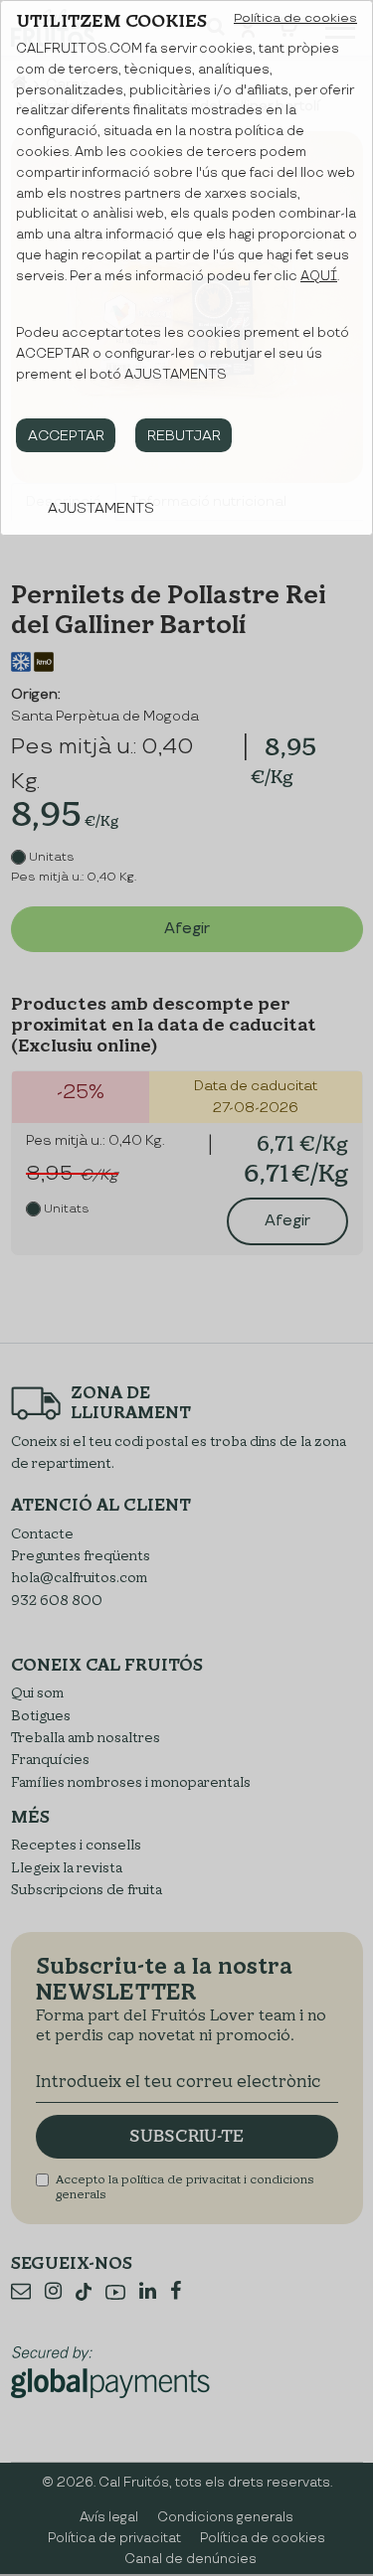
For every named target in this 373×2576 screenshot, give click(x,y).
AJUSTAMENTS (101, 508)
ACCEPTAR (66, 436)
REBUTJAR (184, 436)
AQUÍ (319, 276)
